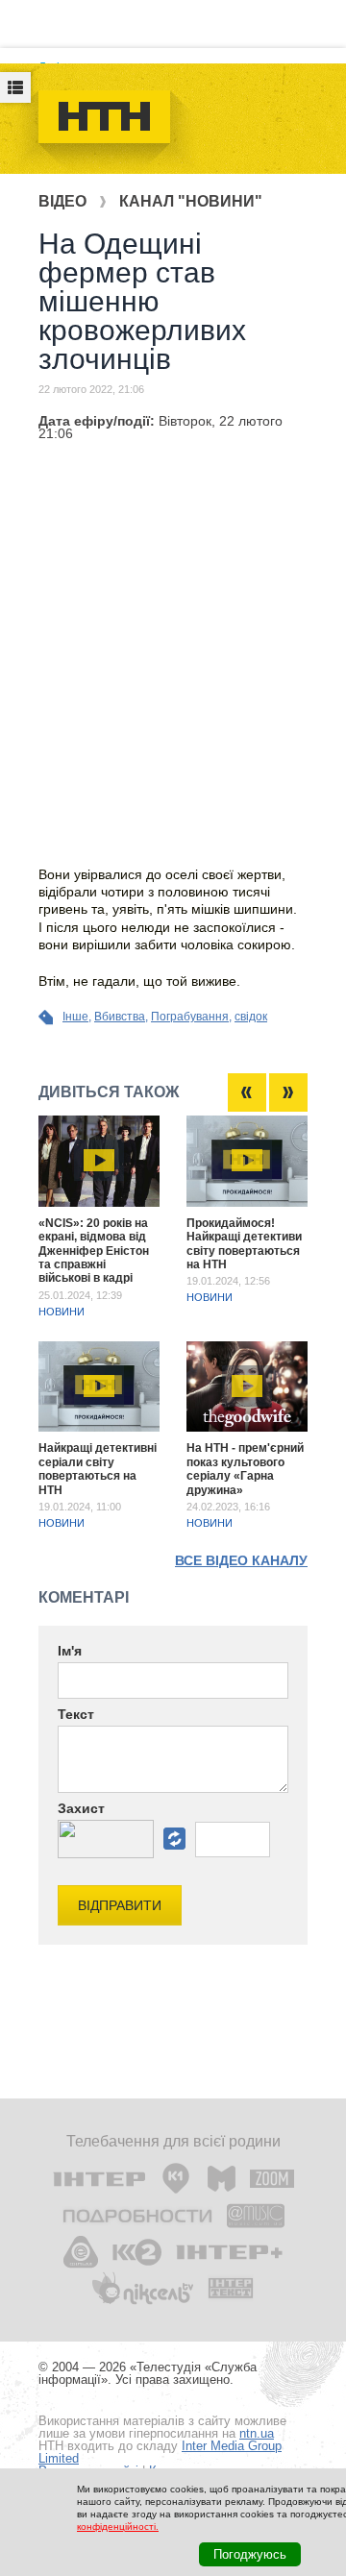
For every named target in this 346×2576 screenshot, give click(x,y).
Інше (75, 1017)
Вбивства (120, 1017)
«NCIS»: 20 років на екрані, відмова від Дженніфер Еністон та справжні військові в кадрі (94, 1251)
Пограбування (190, 1017)
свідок (251, 1017)
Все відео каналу (241, 1560)
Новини (62, 1312)
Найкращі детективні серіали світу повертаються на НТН (98, 1469)
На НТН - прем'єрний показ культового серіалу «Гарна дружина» (245, 1469)
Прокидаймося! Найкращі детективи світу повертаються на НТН (244, 1244)
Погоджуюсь (250, 2554)
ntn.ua (257, 2433)
